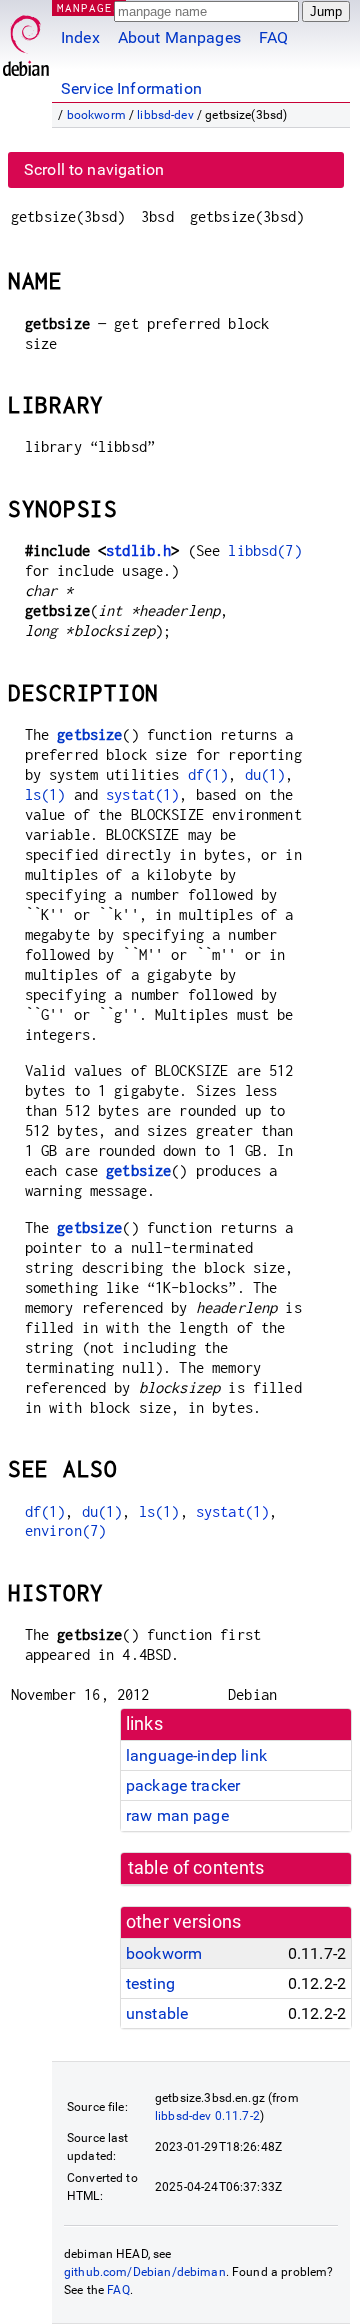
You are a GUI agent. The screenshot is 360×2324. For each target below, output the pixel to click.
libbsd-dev (165, 115)
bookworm (96, 115)
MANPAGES (89, 7)
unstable (157, 2013)
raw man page (177, 1815)
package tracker (183, 1785)
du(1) (265, 774)
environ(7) (66, 1530)
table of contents (196, 1868)
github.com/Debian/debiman (145, 2272)
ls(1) (45, 794)
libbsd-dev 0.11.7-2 (207, 2116)
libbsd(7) (264, 550)
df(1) (208, 774)
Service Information (131, 88)
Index (80, 37)
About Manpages (179, 37)
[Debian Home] (26, 40)
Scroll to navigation (94, 169)
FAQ (273, 37)
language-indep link (196, 1755)
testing (150, 1983)
